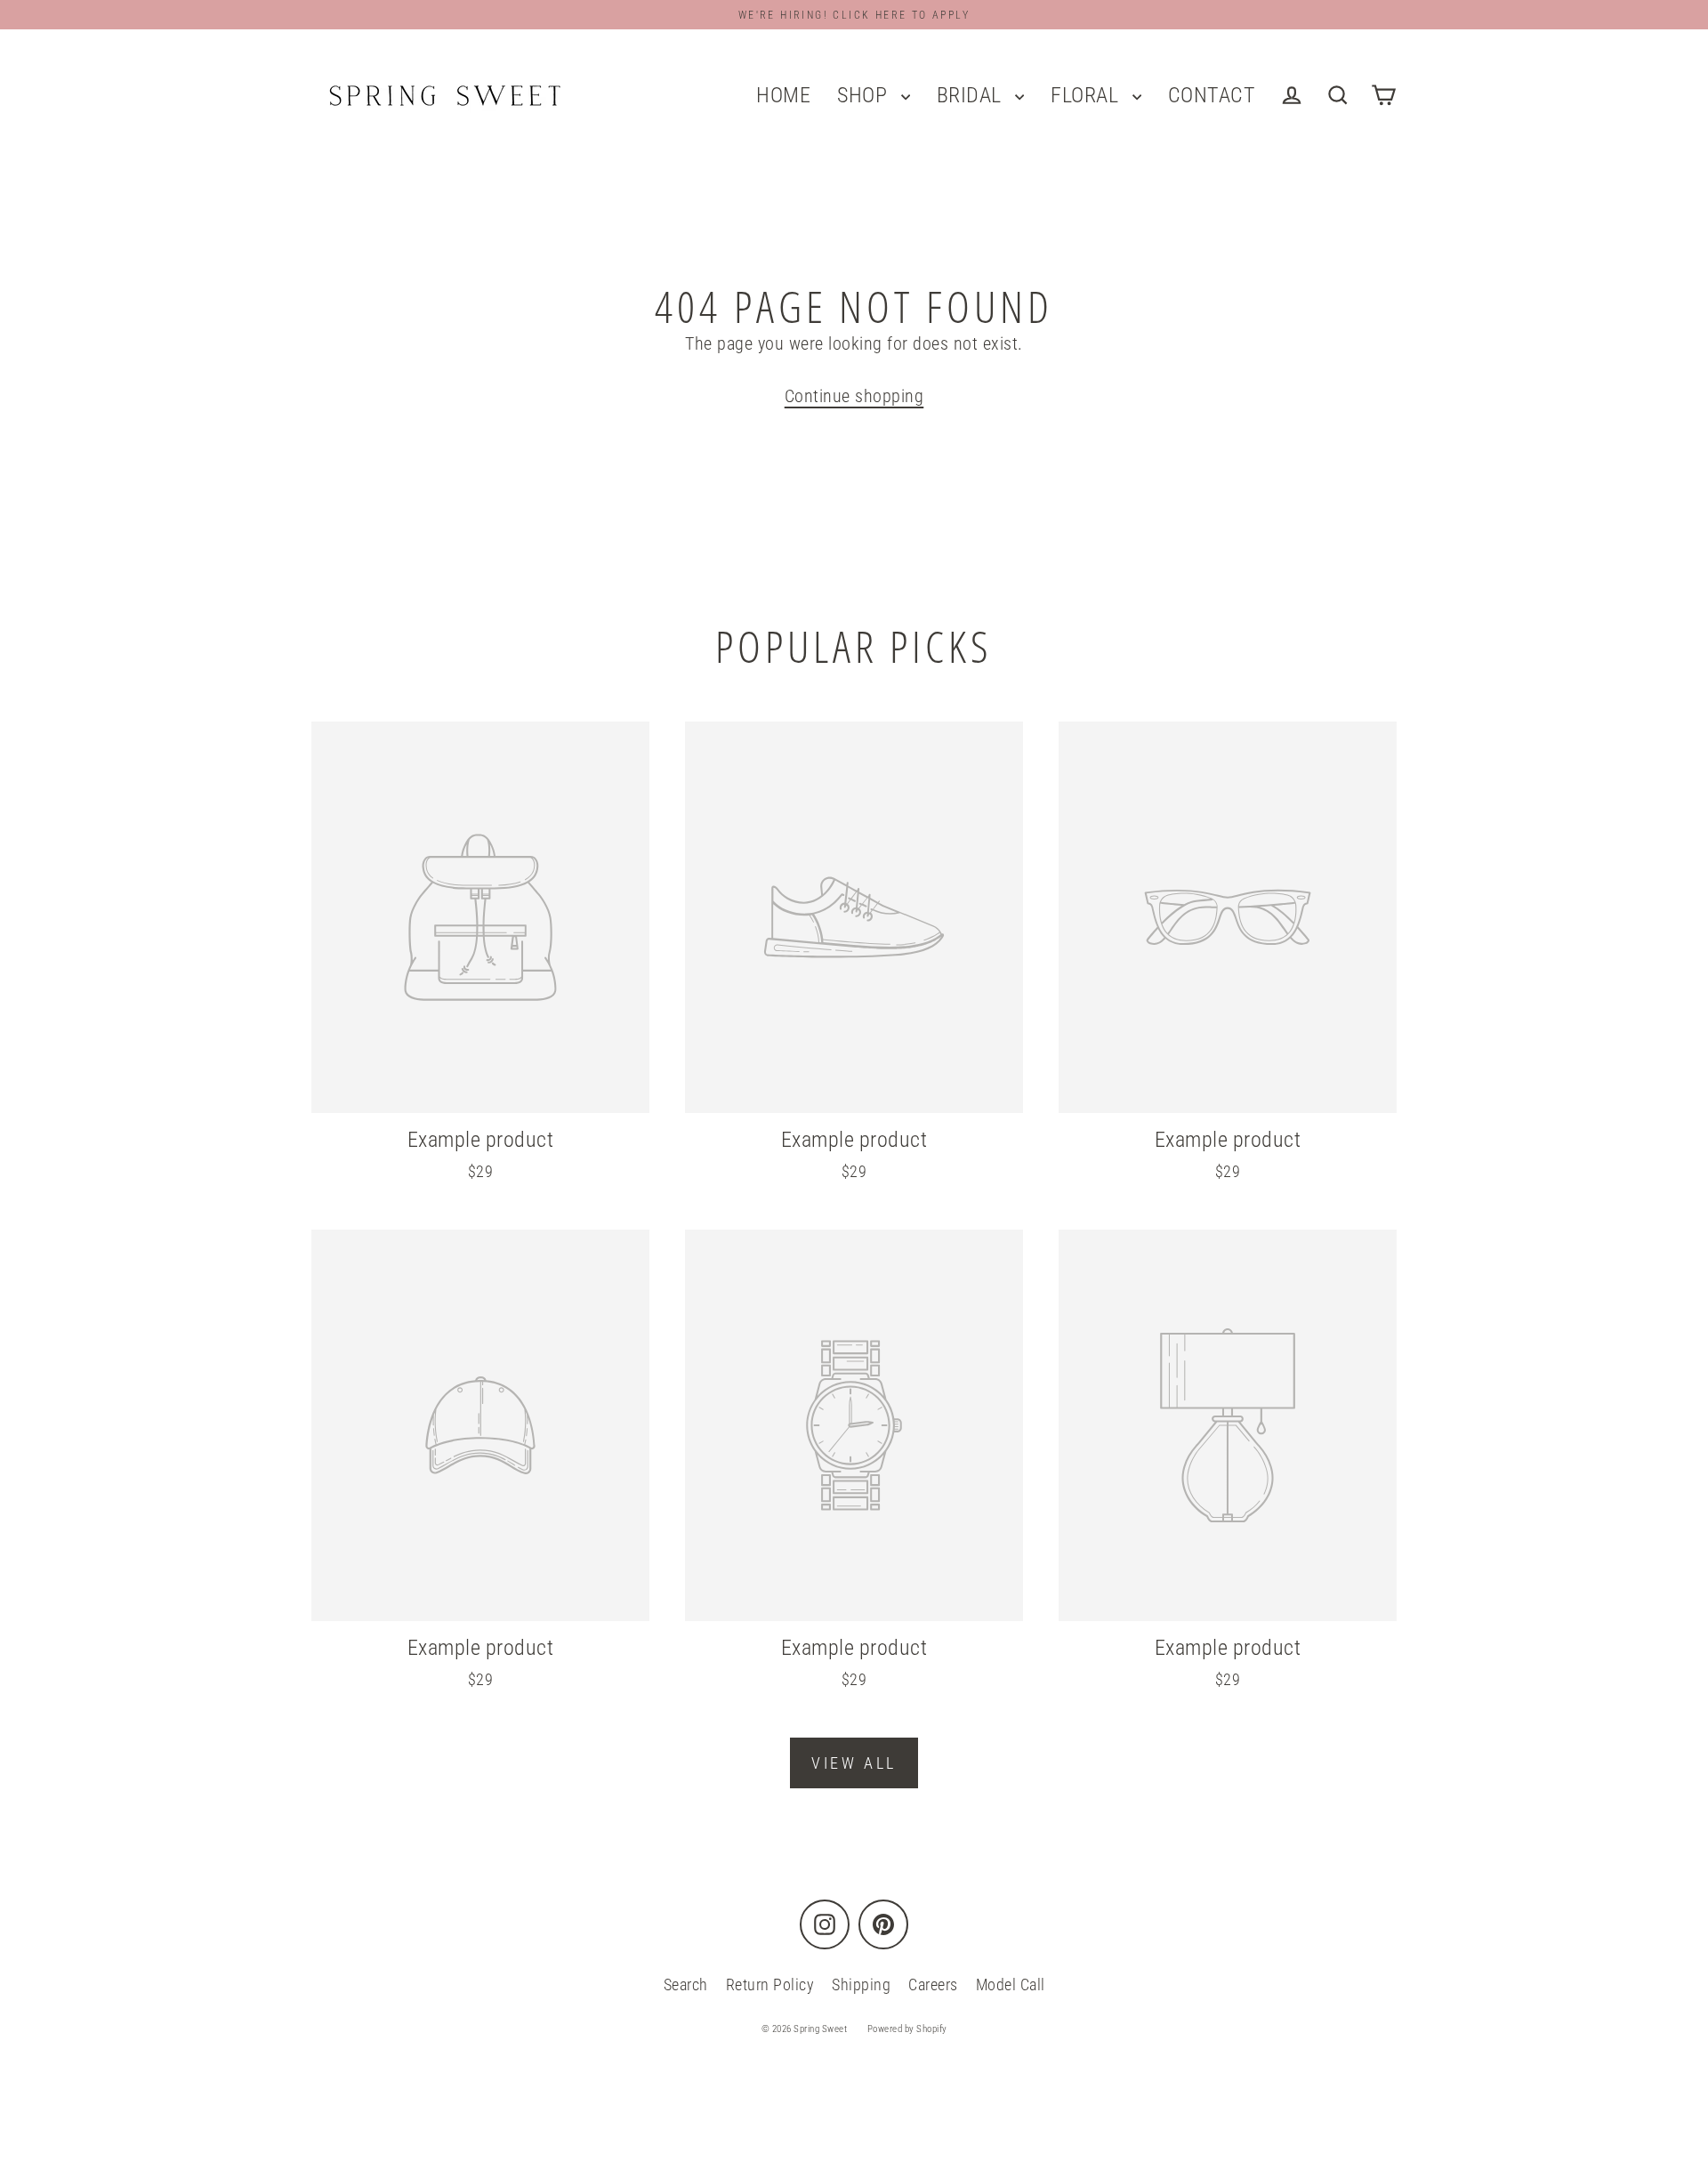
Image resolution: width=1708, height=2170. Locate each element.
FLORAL (1087, 95)
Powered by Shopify (907, 2029)
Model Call (1011, 1984)
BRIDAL (972, 95)
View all (854, 1763)
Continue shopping (854, 396)
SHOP (865, 95)
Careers (933, 1984)
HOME (783, 95)
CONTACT (1212, 95)
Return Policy (770, 1984)
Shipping (861, 1984)
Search (686, 1984)
